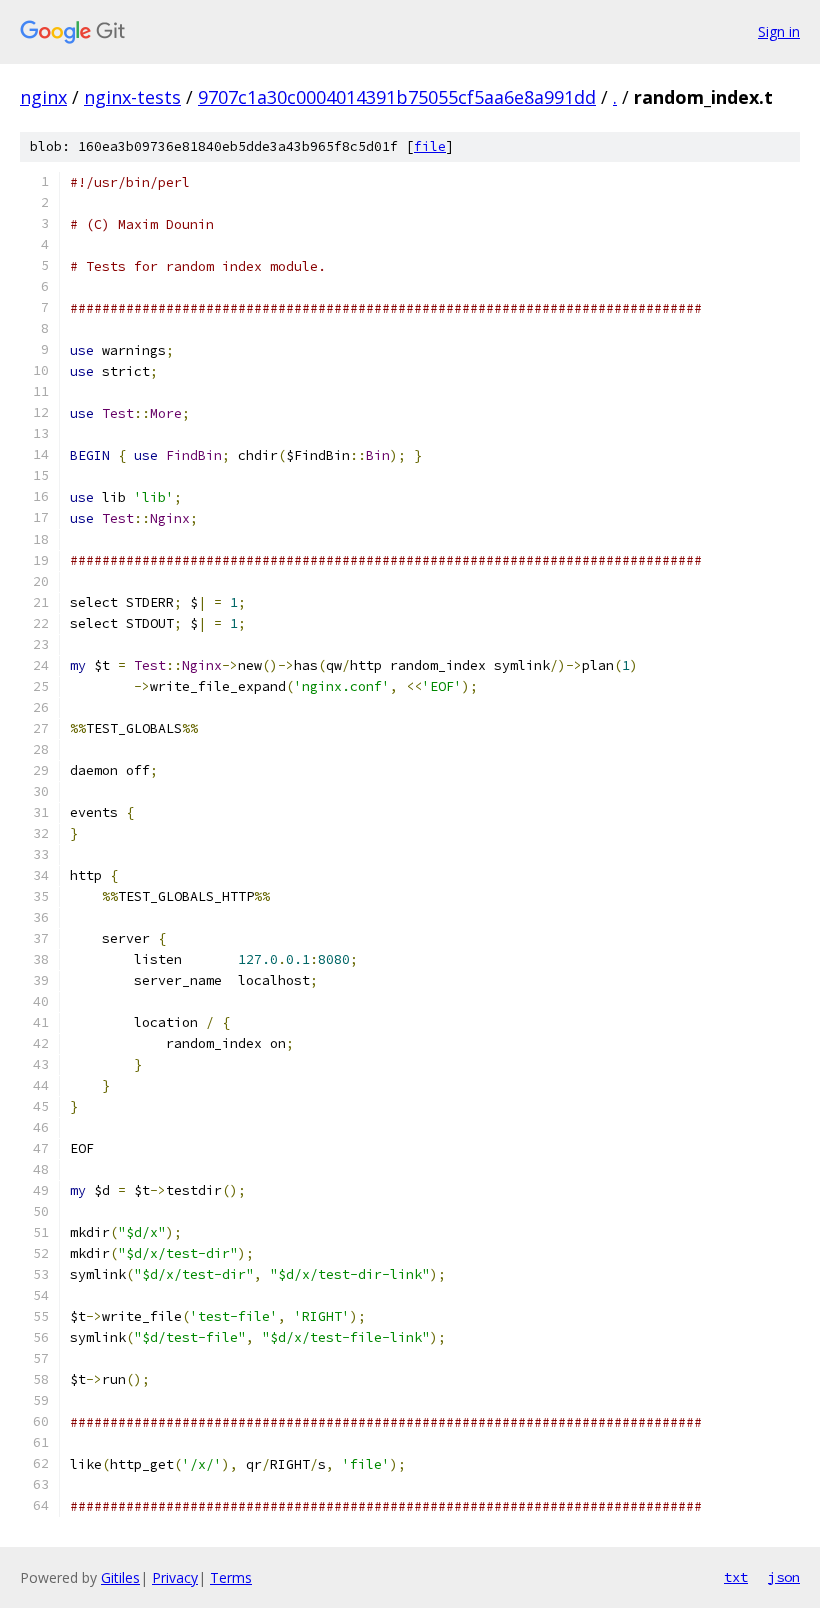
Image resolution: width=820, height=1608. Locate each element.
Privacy (175, 1577)
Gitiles (120, 1577)
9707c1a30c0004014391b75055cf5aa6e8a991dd (397, 97)
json (784, 1577)
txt (736, 1577)
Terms (231, 1577)
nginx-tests (132, 97)
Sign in (779, 31)
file (430, 146)
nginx (43, 97)
